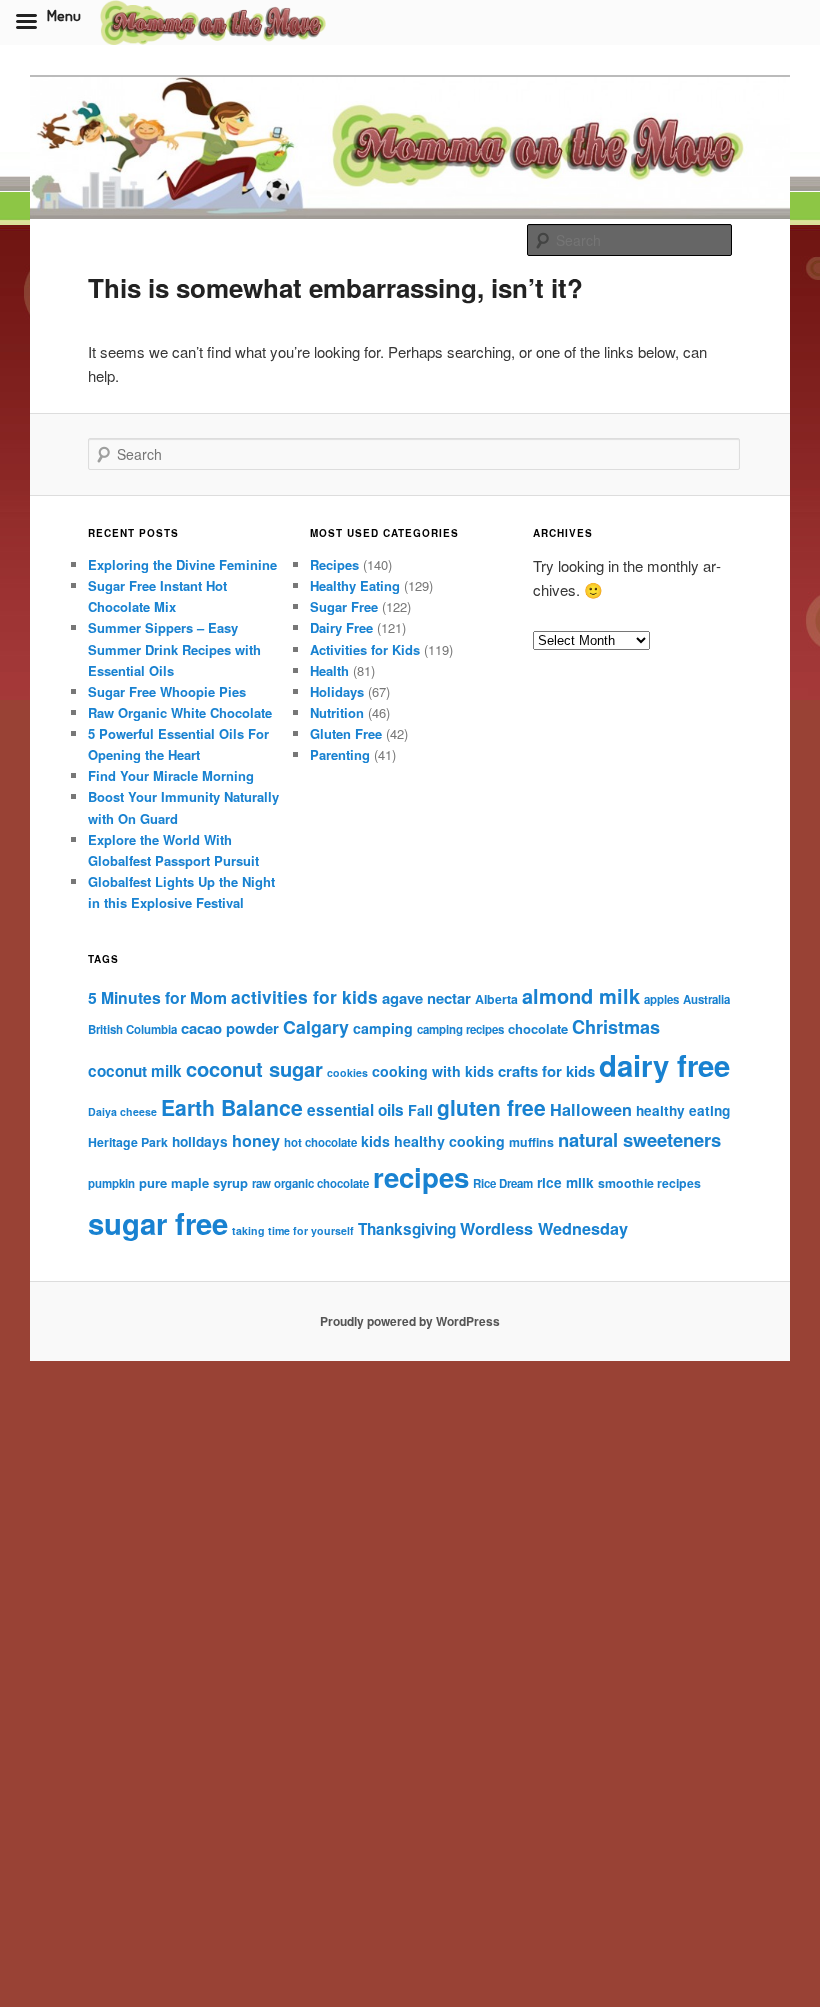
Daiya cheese (122, 1111)
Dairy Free (341, 627)
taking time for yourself (293, 1230)
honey (256, 1140)
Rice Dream (503, 1183)
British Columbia (132, 1029)
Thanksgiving (407, 1229)
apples (661, 999)
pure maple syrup (193, 1182)
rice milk (565, 1182)
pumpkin (111, 1183)
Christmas (616, 1027)
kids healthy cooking (433, 1141)
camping (383, 1028)
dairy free (664, 1065)
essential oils (355, 1110)
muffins (531, 1142)
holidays (200, 1141)
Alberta (496, 999)
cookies (347, 1072)
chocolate (538, 1028)
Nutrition (337, 712)
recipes (421, 1176)
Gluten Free (346, 733)
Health (329, 670)
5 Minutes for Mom (157, 997)
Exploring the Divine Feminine (182, 564)
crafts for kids (546, 1071)
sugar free (158, 1223)
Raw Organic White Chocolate (180, 712)
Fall (420, 1110)
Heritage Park (128, 1142)
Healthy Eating (355, 585)
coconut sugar (254, 1068)
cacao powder (230, 1028)
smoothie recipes (649, 1183)
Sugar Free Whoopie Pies (167, 691)
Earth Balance (232, 1107)
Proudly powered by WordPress (410, 1321)
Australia (706, 999)
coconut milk (135, 1071)
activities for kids (304, 996)
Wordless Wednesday (544, 1228)
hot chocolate (320, 1142)
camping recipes (460, 1029)
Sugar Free (344, 606)
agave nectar (426, 998)
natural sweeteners (639, 1139)
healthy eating (683, 1110)
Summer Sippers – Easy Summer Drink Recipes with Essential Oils (174, 648)
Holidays (337, 691)
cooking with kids (433, 1071)
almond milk (581, 995)
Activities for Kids (365, 649)
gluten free (491, 1107)
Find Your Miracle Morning (171, 775)
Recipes (334, 564)
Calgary (316, 1026)
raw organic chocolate (310, 1183)
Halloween (591, 1109)
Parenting (340, 754)
